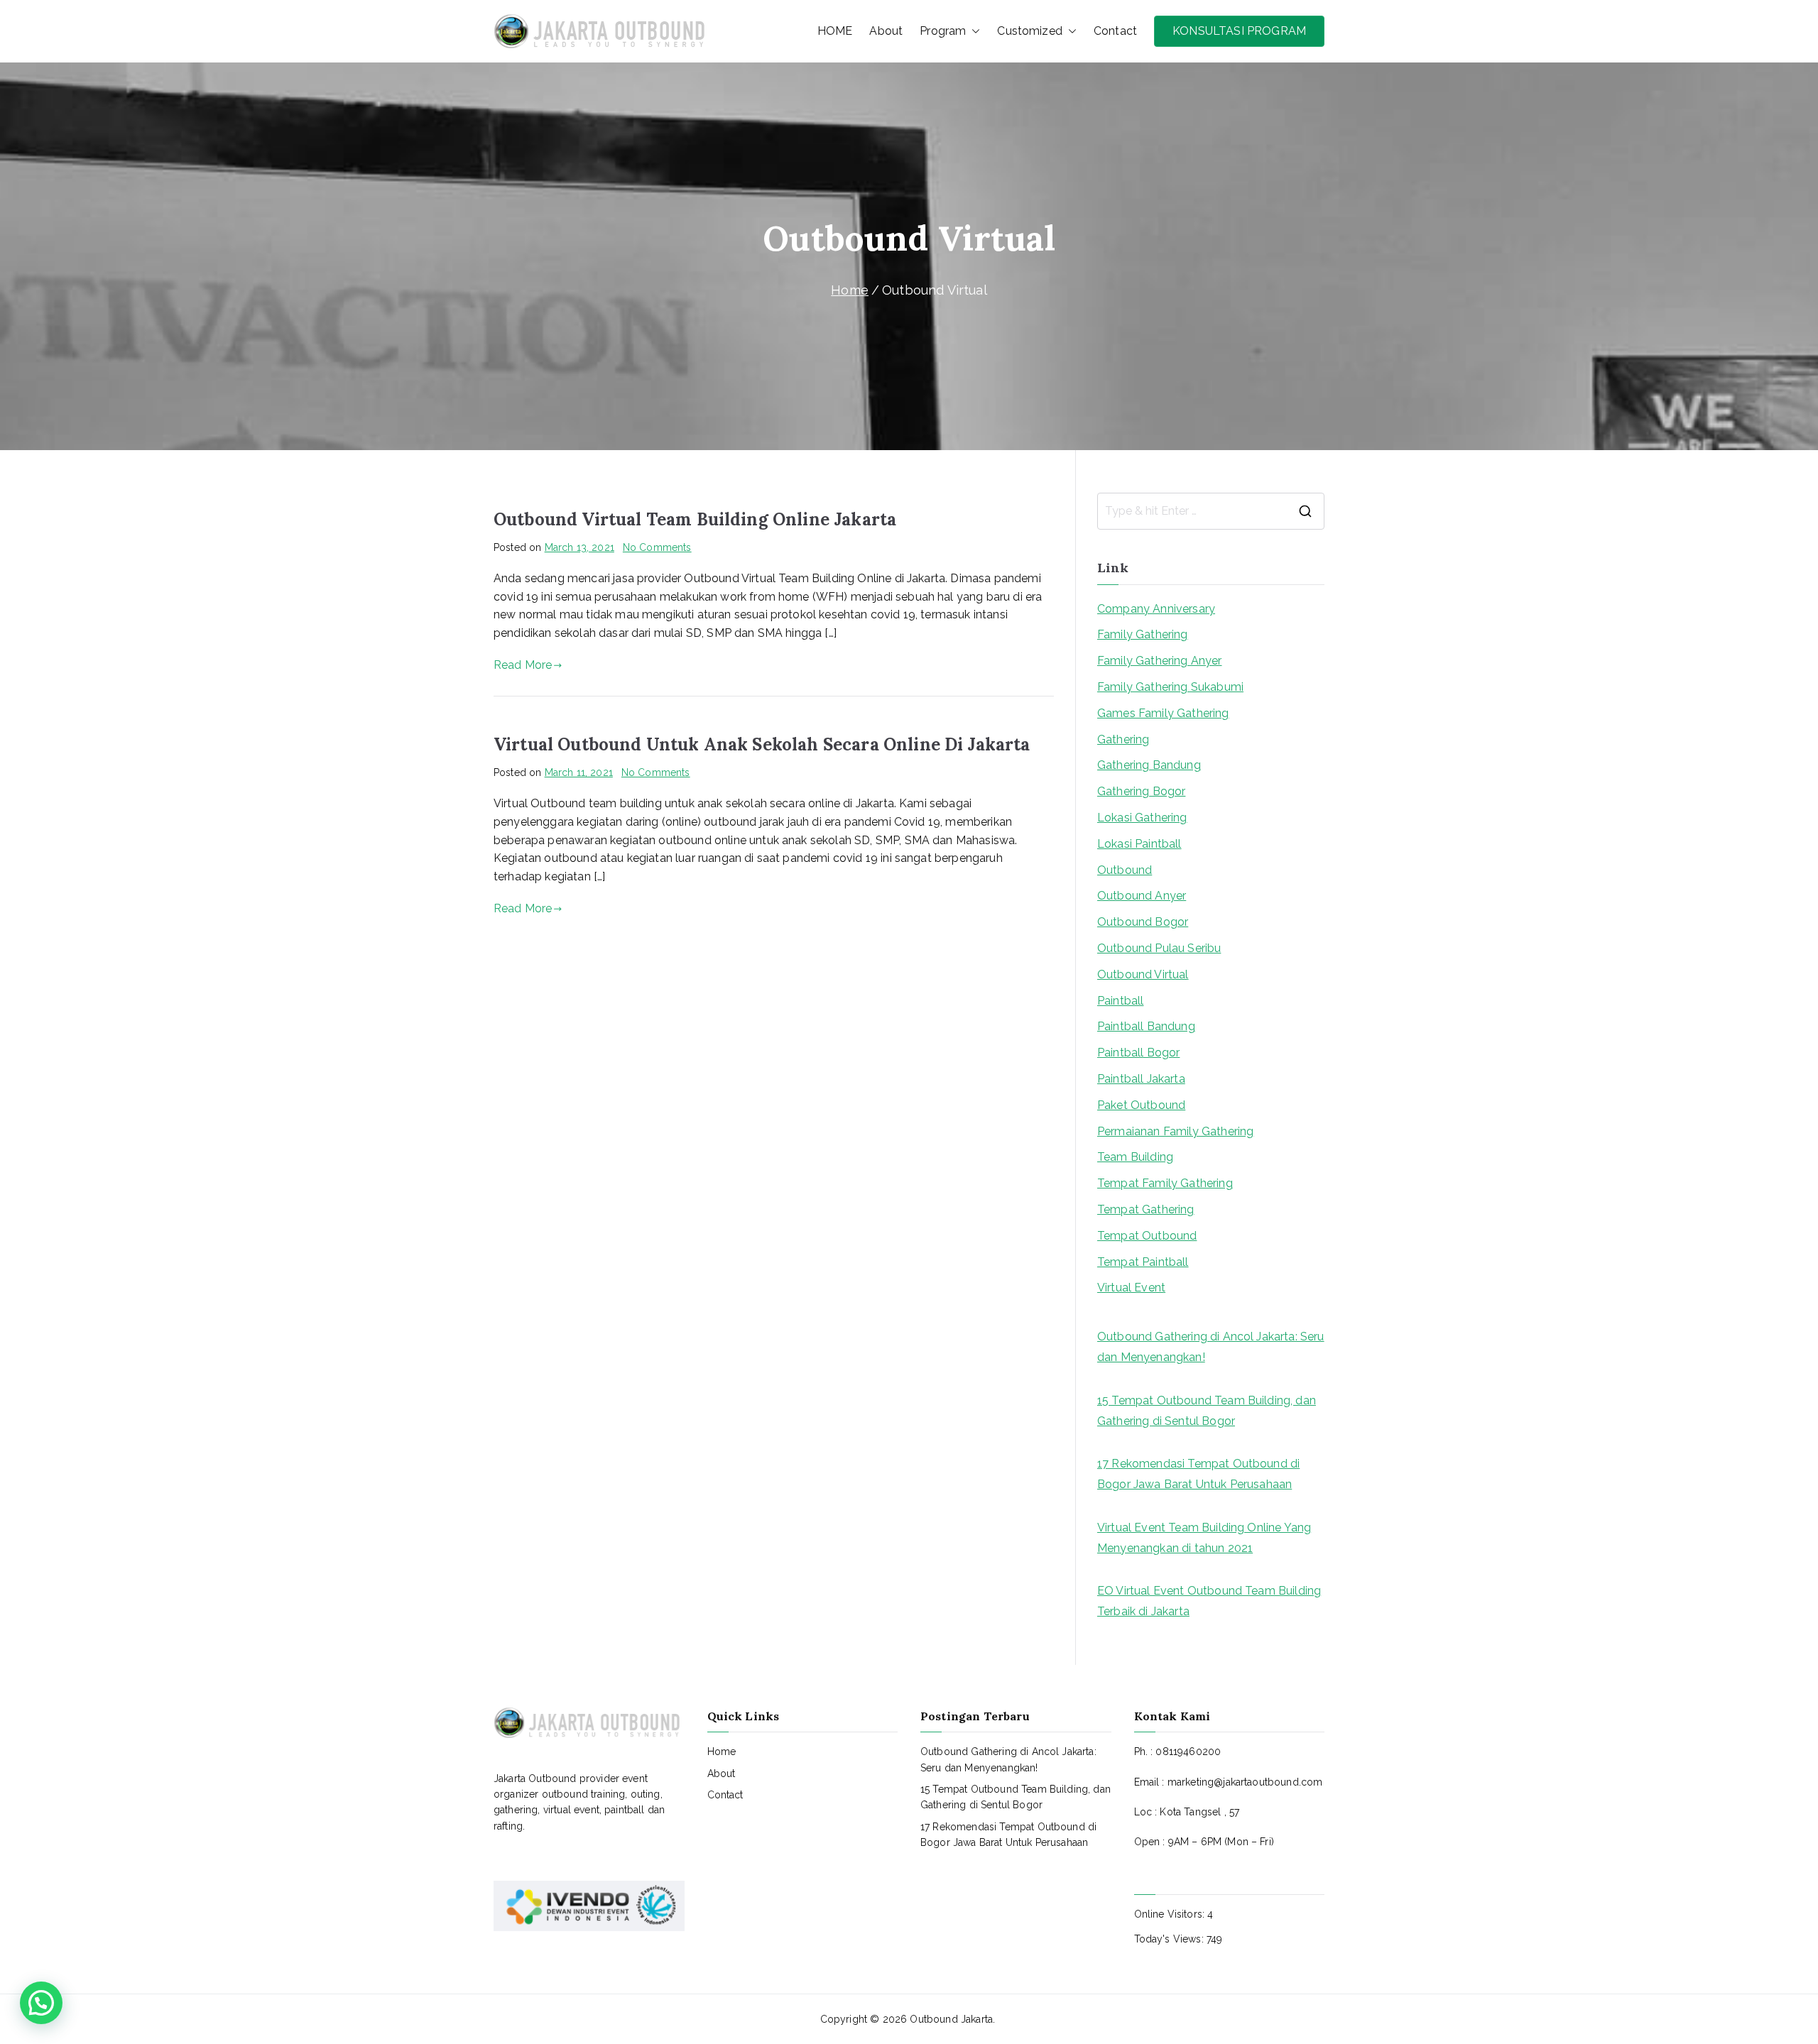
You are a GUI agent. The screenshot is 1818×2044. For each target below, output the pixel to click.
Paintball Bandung (1146, 1026)
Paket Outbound (1141, 1105)
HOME (835, 31)
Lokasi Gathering (1142, 818)
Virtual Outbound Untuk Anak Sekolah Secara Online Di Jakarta (762, 744)
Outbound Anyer (1142, 896)
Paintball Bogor (1138, 1053)
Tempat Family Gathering (1165, 1183)
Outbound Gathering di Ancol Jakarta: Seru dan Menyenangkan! (1211, 1347)
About (886, 31)
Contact (1115, 31)
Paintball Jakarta (1141, 1079)
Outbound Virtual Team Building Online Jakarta (695, 519)
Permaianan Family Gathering (1175, 1131)
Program (943, 31)
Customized (1030, 31)
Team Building (1135, 1157)
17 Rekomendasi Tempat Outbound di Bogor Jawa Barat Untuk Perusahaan (1198, 1474)
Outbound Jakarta (951, 2019)
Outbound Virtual (1143, 974)
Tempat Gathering (1146, 1209)
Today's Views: (1170, 1939)
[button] (973, 31)
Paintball (1120, 1001)
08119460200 (1188, 1751)
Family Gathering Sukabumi (1170, 687)
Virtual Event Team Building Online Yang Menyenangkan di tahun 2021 (1204, 1538)
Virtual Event (1131, 1288)
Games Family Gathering (1163, 713)
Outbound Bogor (1143, 922)
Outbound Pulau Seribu (1159, 948)
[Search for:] (1211, 511)
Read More (523, 665)
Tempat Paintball (1143, 1262)
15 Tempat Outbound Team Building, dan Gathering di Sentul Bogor (1207, 1411)
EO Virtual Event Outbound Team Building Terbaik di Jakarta (1209, 1601)
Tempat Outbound (1147, 1236)
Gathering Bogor (1141, 791)
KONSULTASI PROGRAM (1239, 31)
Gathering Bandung (1149, 765)
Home (722, 1751)
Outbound (1125, 870)
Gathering (1123, 739)
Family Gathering (1143, 634)
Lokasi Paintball (1139, 844)
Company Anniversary (1156, 609)
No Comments (657, 547)
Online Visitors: (1171, 1914)
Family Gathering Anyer (1160, 661)
